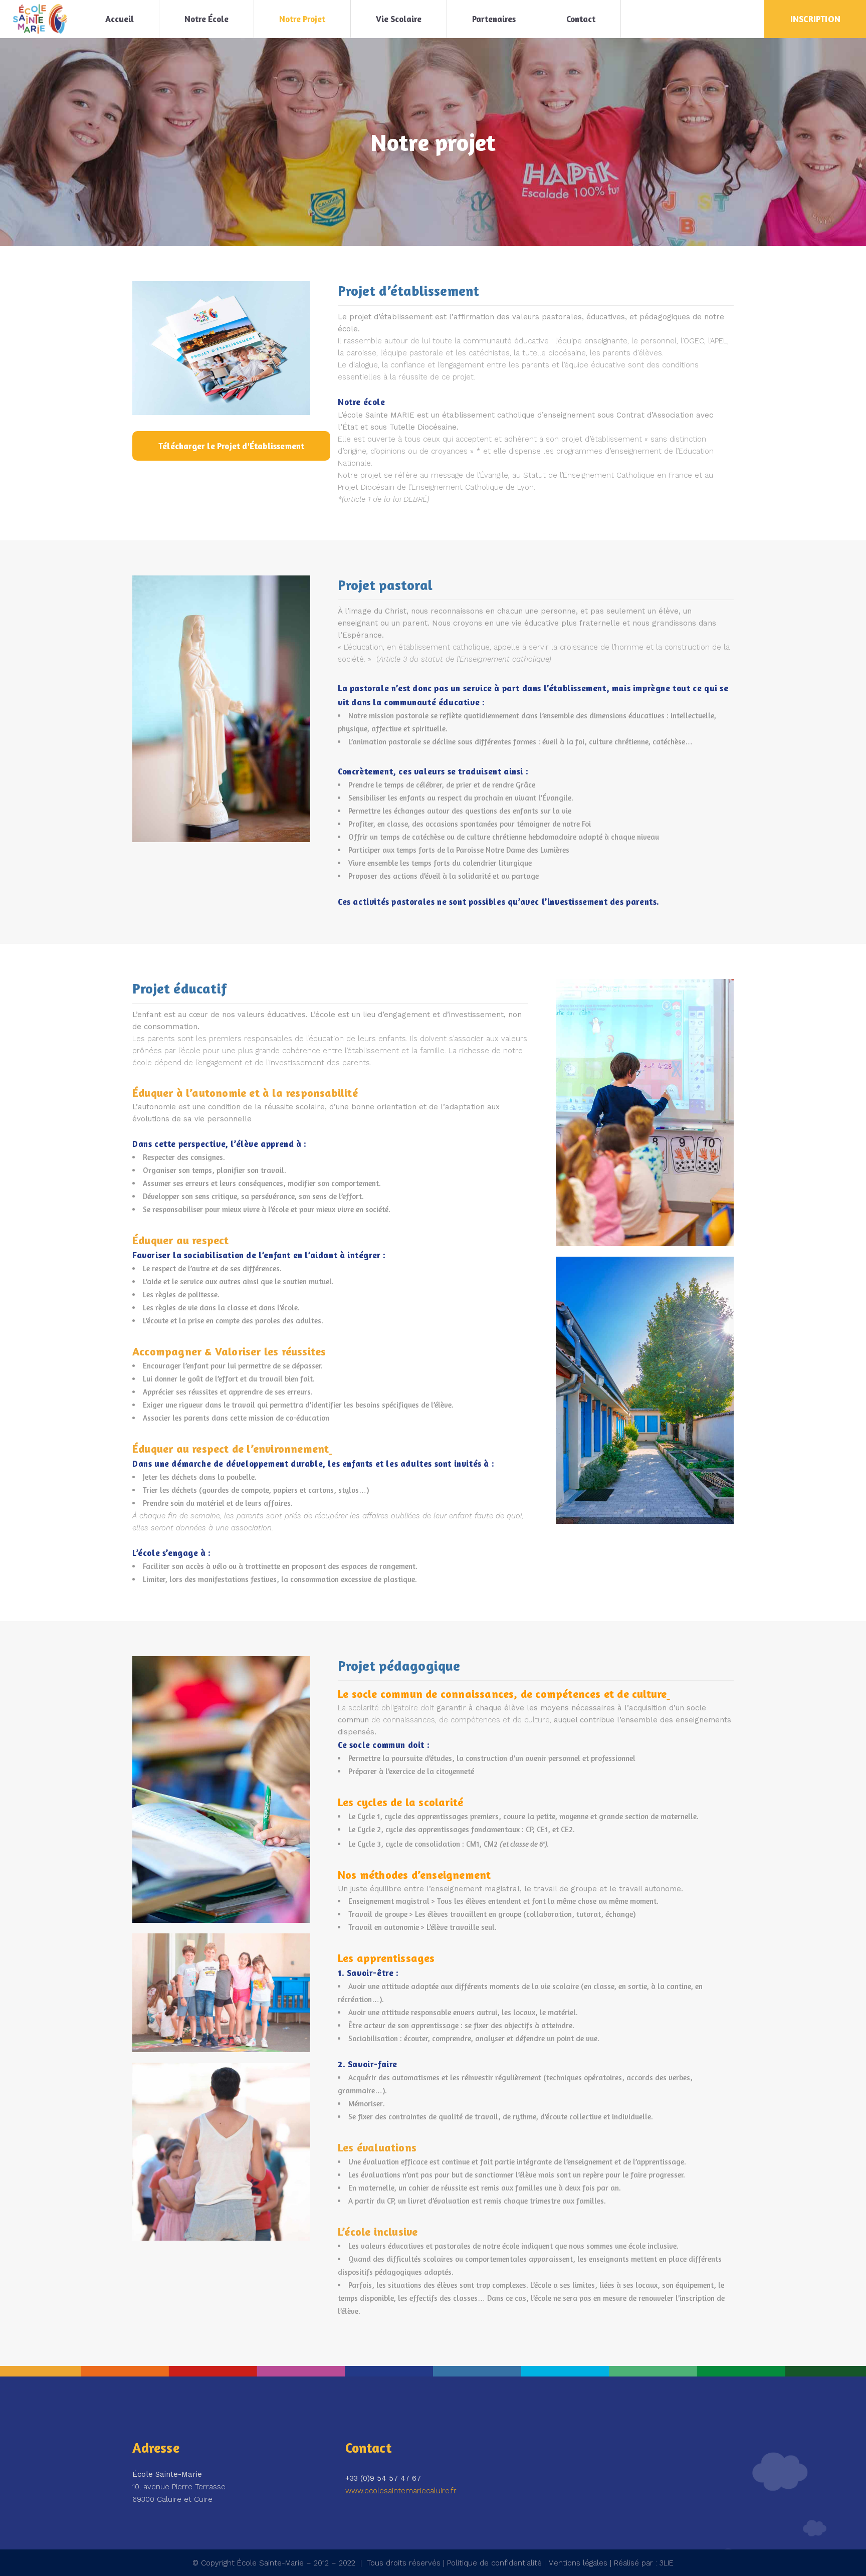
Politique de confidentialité (494, 2563)
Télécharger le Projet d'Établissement (231, 446)
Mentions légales (578, 2563)
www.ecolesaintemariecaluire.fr (401, 2491)
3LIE (667, 2563)
